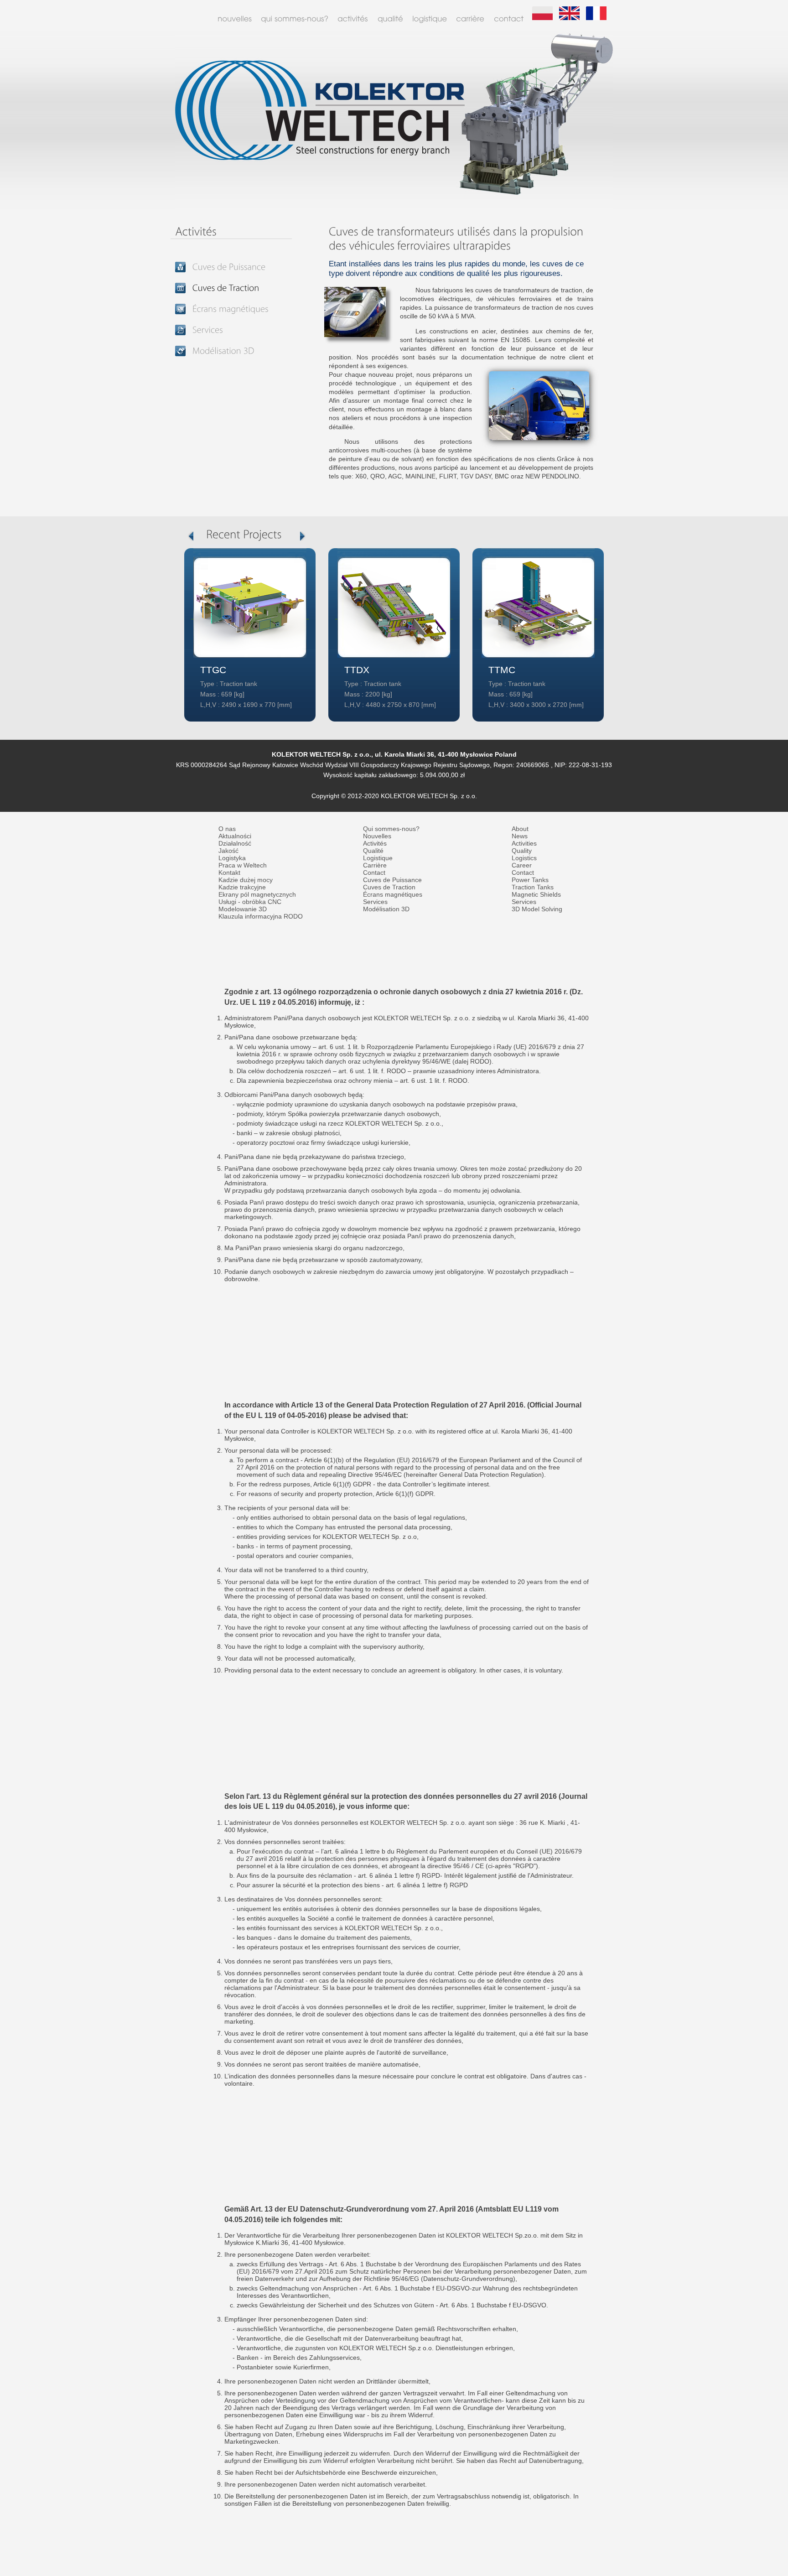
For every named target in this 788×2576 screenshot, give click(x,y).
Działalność (235, 844)
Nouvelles (377, 836)
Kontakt (229, 873)
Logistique (378, 858)
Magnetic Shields (536, 895)
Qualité (373, 851)
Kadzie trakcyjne (242, 887)
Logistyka (232, 858)
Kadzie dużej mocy (246, 880)
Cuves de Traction (389, 887)
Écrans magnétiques (393, 895)
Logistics (524, 858)
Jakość (228, 851)
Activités (375, 844)
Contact (374, 873)
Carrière (375, 865)
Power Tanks (530, 880)
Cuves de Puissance (392, 880)
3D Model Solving (537, 909)
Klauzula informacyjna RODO (261, 917)
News (520, 836)
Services (375, 902)
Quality (522, 851)
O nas (227, 829)
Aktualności (235, 836)
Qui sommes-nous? (391, 829)
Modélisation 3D (386, 909)
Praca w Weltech (243, 865)
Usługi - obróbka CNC (250, 902)
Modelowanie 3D (243, 909)
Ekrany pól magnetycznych (257, 895)
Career (522, 865)
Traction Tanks (533, 887)
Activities (524, 844)
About (520, 829)
